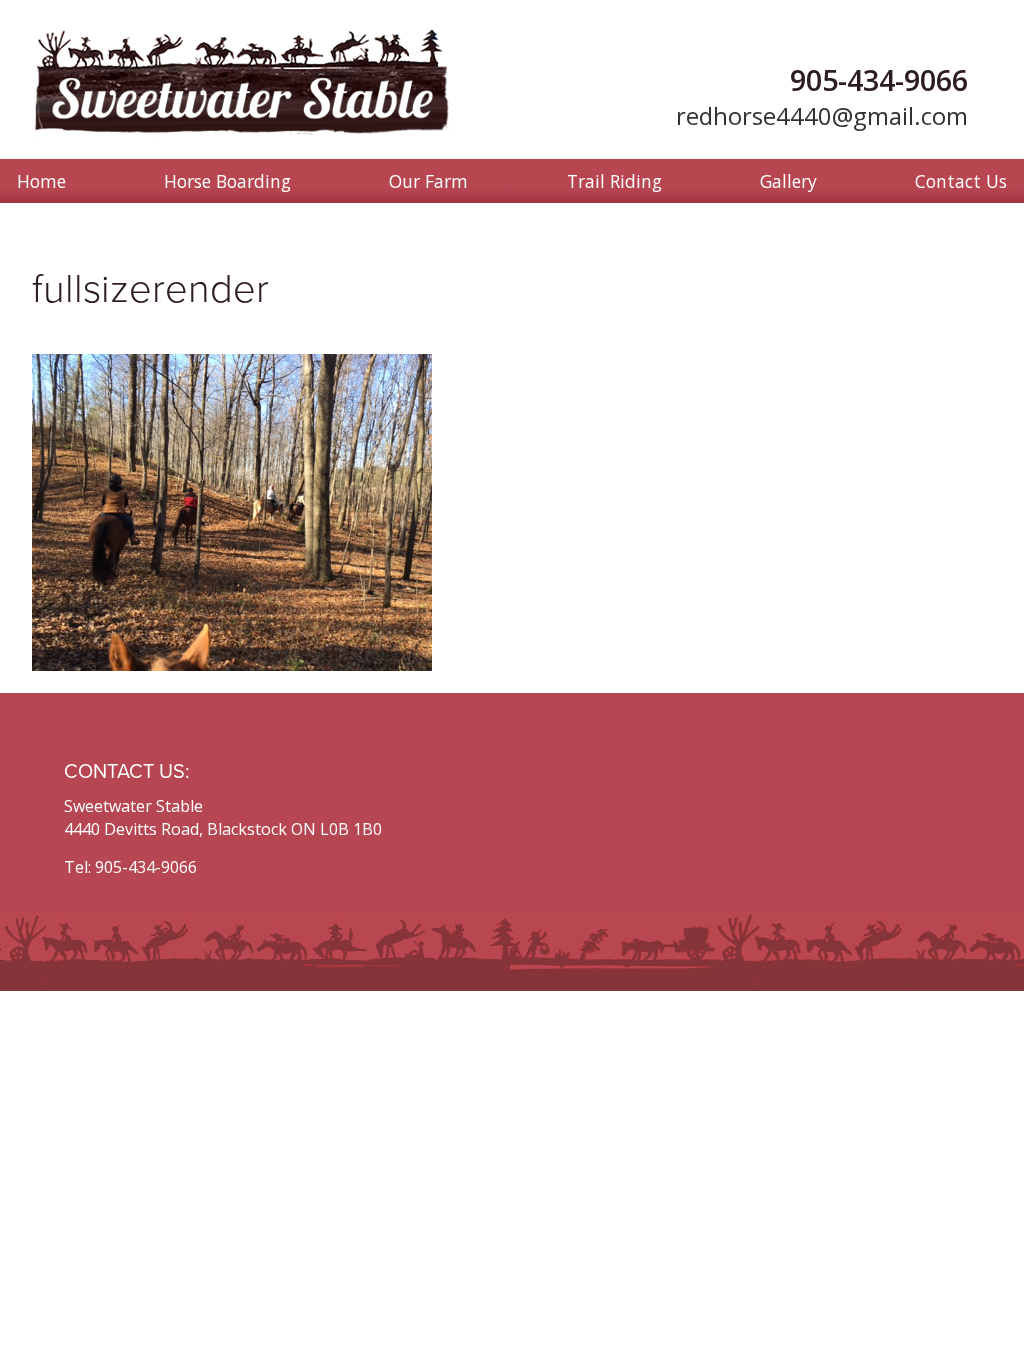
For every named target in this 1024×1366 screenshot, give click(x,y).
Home (41, 181)
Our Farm (428, 181)
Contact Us (961, 181)
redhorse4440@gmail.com (822, 115)
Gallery (788, 181)
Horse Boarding (227, 181)
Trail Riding (614, 181)
